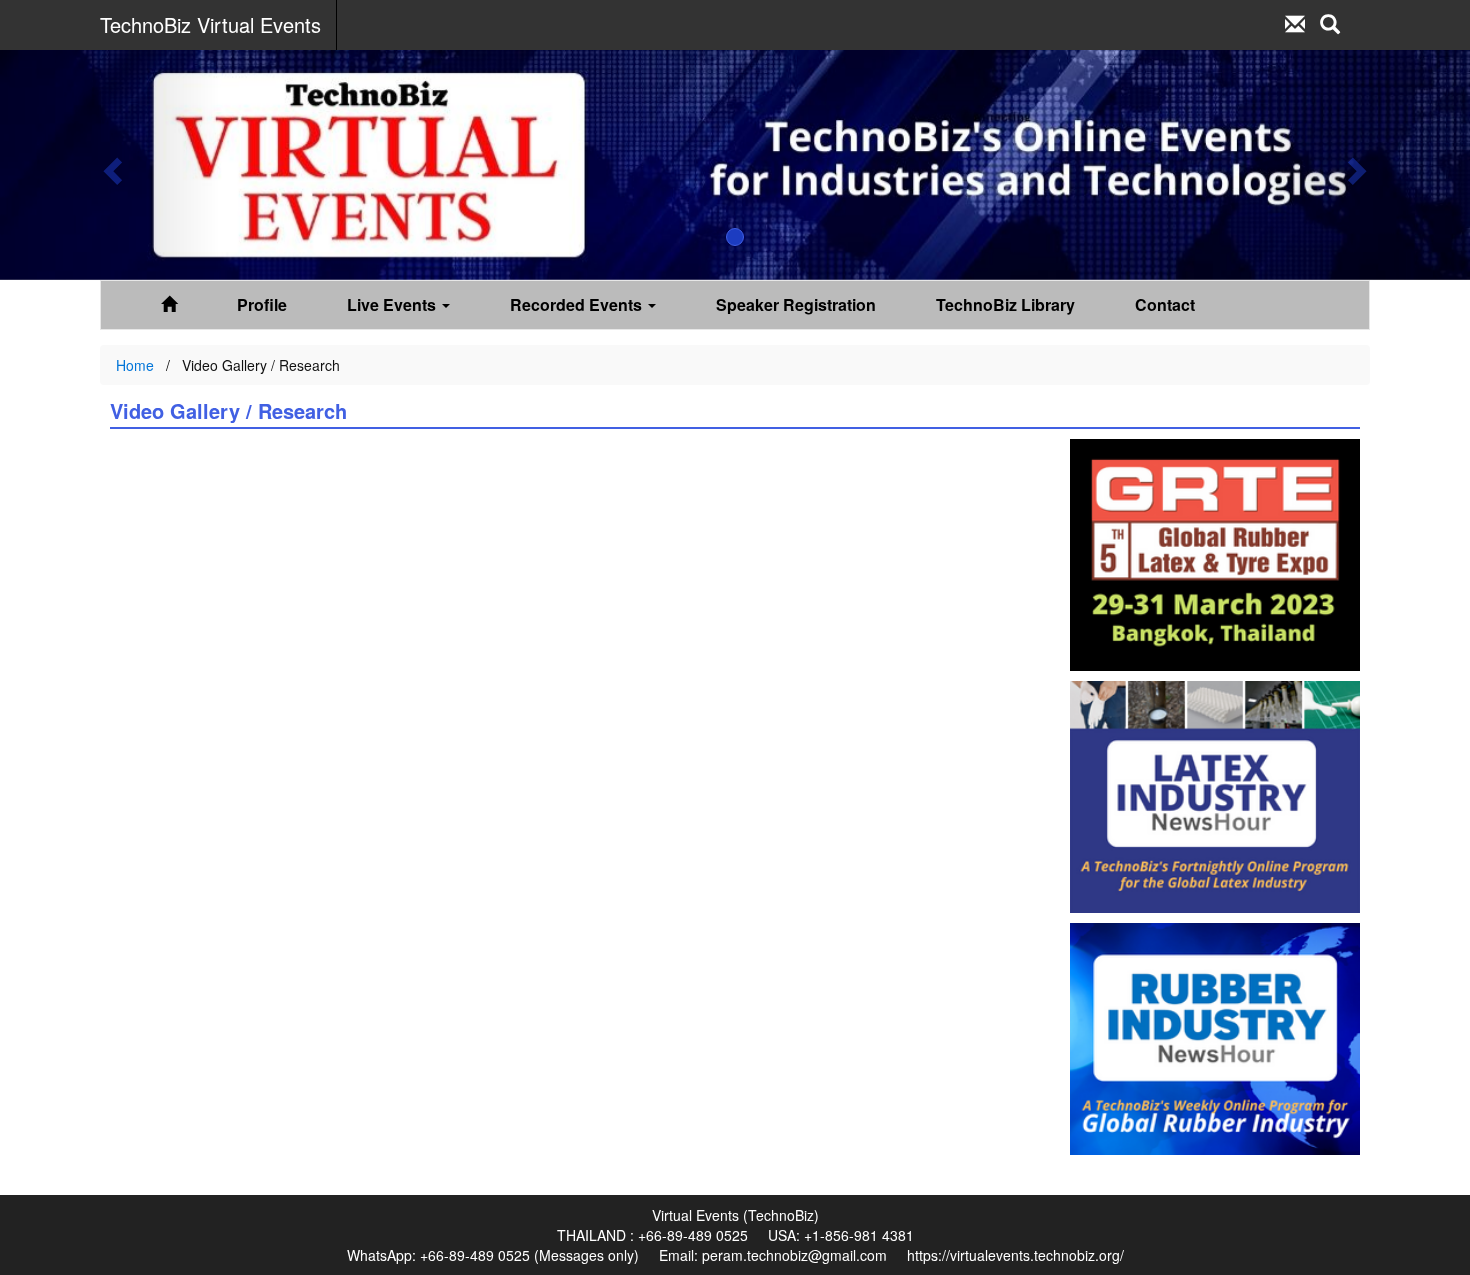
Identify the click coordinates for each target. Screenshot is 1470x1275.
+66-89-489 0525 (693, 1235)
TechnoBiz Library (1005, 304)
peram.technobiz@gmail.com (794, 1255)
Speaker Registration (796, 304)
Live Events (393, 304)
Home (135, 365)
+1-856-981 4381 (859, 1235)
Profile (262, 304)
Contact (1165, 304)
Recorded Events (578, 304)
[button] (110, 165)
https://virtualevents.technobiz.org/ (1015, 1255)
